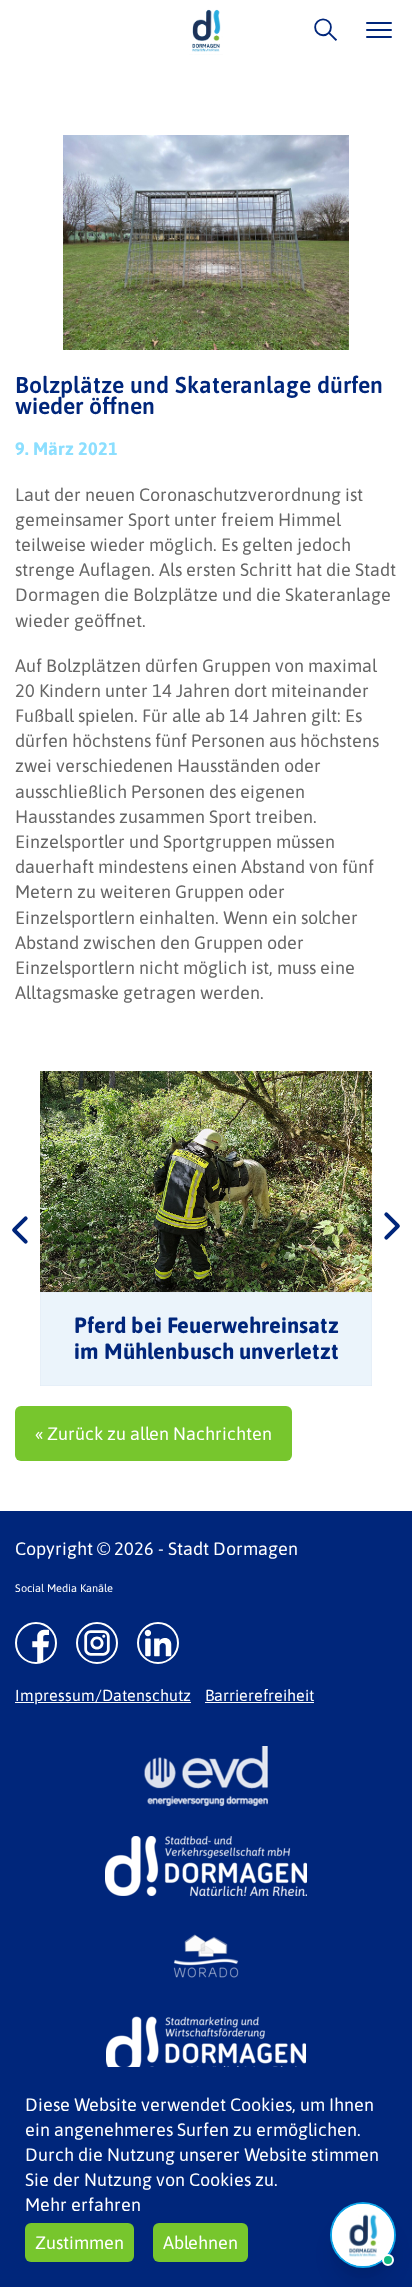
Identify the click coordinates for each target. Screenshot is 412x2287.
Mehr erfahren (83, 2204)
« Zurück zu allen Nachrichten (153, 1433)
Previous (20, 1228)
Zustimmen (79, 2242)
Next (392, 1228)
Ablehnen (200, 2242)
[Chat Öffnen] (363, 2235)
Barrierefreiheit (259, 1695)
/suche (320, 29)
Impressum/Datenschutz (103, 1695)
